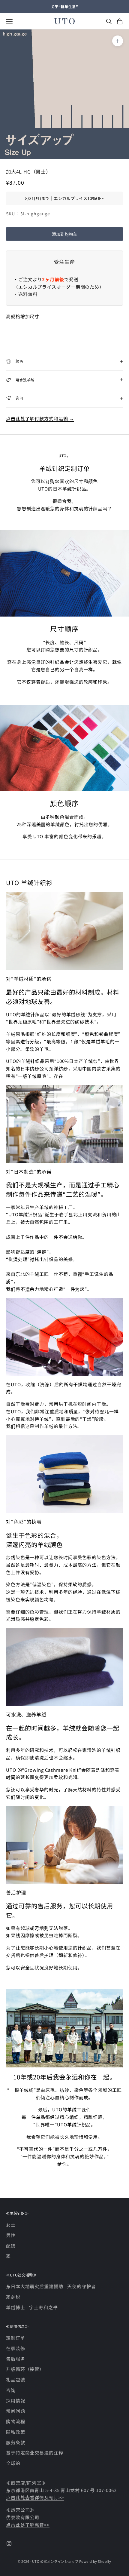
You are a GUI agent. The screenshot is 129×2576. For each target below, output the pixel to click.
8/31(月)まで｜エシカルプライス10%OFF (64, 198)
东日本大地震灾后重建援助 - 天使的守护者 (51, 2286)
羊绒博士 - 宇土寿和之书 (32, 2307)
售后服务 (16, 2359)
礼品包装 (16, 2379)
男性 (11, 2235)
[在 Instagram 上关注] (9, 2544)
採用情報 (16, 2401)
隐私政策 (16, 2432)
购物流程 (16, 2421)
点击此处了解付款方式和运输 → (40, 419)
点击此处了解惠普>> (28, 2525)
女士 (11, 2225)
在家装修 (16, 2348)
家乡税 (13, 2297)
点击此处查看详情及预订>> (35, 2497)
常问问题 (16, 2411)
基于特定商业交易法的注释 (35, 2453)
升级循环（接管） (25, 2369)
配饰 (11, 2246)
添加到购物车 (64, 234)
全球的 (13, 2463)
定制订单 (16, 2338)
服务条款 (16, 2442)
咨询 (11, 2390)
